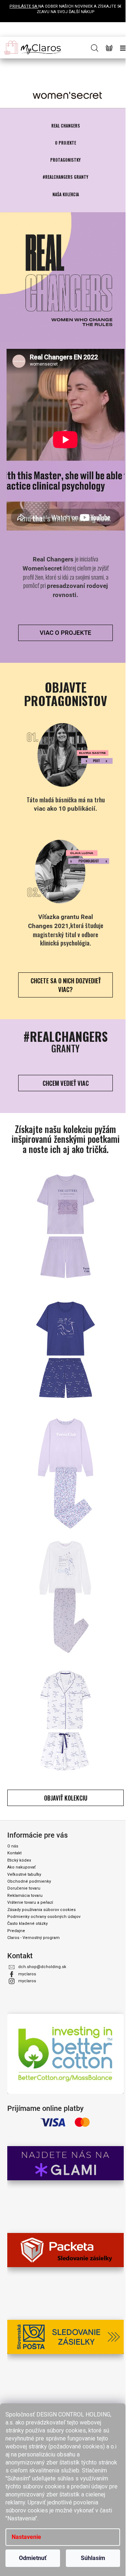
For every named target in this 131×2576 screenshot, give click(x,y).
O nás (13, 1846)
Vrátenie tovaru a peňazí (30, 1902)
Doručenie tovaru (24, 1888)
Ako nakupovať (21, 1867)
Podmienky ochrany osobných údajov (44, 1917)
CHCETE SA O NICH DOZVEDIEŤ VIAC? (66, 985)
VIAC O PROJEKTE (65, 633)
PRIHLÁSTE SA (24, 6)
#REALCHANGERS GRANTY (65, 177)
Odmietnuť (33, 2558)
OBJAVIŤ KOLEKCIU (66, 1798)
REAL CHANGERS (66, 126)
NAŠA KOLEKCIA (66, 194)
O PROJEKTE (65, 143)
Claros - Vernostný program (33, 1938)
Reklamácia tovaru (25, 1896)
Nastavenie (26, 2537)
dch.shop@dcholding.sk (42, 1967)
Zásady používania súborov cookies (41, 1910)
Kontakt (14, 1853)
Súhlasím (93, 2558)
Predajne (16, 1931)
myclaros (27, 1974)
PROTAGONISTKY (65, 160)
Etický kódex (19, 1860)
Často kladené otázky (27, 1924)
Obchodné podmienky (29, 1881)
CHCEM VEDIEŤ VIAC (66, 1083)
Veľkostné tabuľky (24, 1874)
